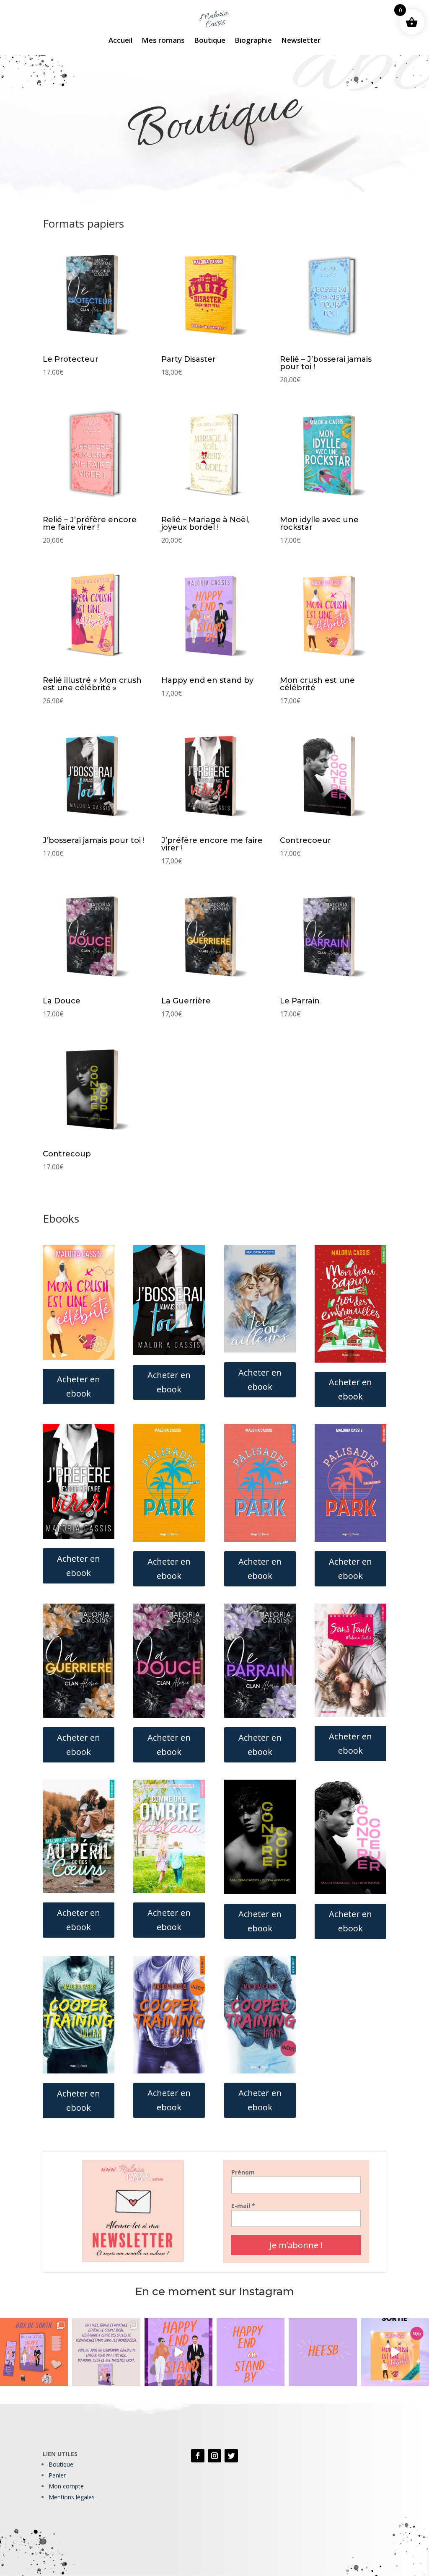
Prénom (243, 2172)
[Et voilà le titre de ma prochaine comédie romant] (251, 2352)
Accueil (120, 41)
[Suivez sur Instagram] (214, 2456)
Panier (57, 2475)
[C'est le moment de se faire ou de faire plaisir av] (34, 2352)
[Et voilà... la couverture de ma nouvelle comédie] (178, 2352)
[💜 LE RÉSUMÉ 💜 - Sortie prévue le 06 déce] (106, 2352)
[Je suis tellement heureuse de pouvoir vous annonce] (395, 2352)
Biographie (253, 41)
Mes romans (163, 41)
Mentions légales (72, 2497)
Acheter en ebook (79, 1386)
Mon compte (66, 2486)
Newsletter (301, 41)
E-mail (243, 2206)
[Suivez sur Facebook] (198, 2456)
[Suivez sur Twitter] (231, 2456)
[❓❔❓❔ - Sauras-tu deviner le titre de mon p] (323, 2352)
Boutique (210, 41)
